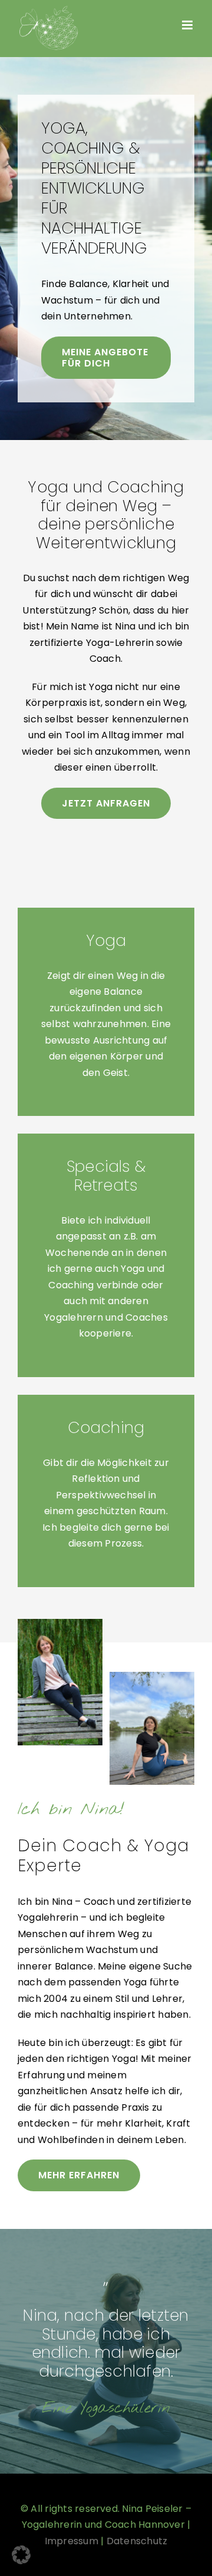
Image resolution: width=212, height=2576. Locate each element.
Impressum (72, 2541)
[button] (21, 2555)
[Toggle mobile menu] (188, 25)
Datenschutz (137, 2541)
